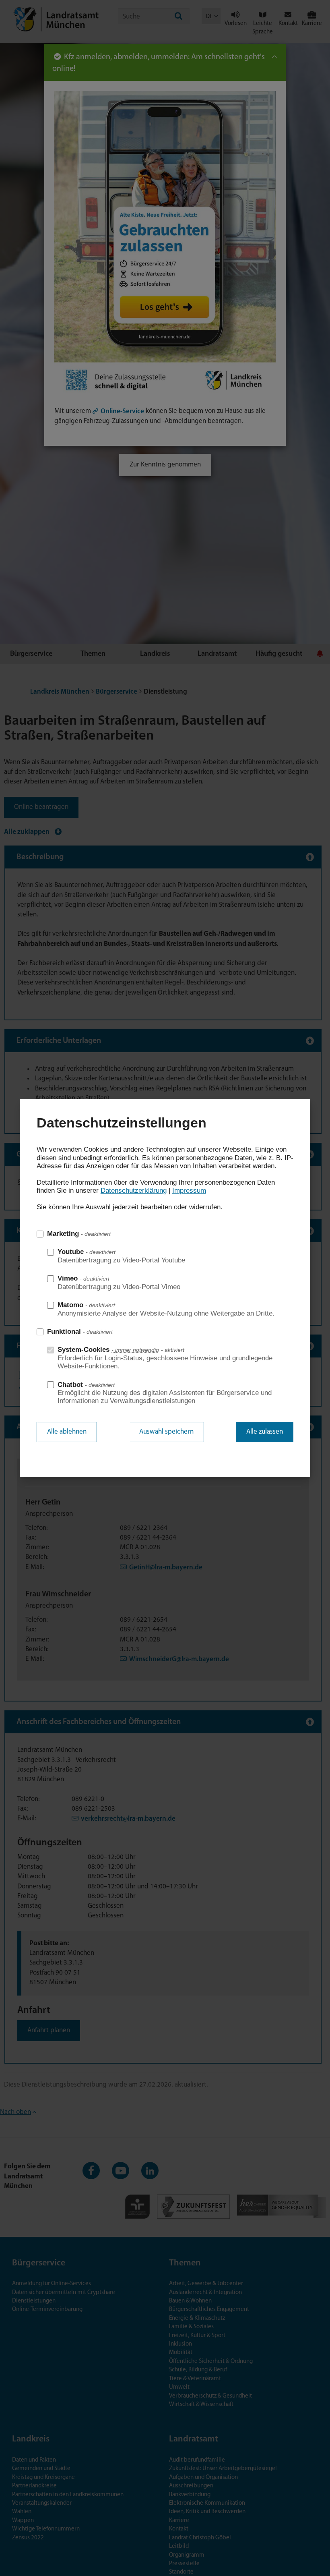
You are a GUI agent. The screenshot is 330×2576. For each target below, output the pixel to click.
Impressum (189, 1191)
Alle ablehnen (67, 1432)
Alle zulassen (265, 1432)
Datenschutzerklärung (134, 1191)
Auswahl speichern (166, 1432)
